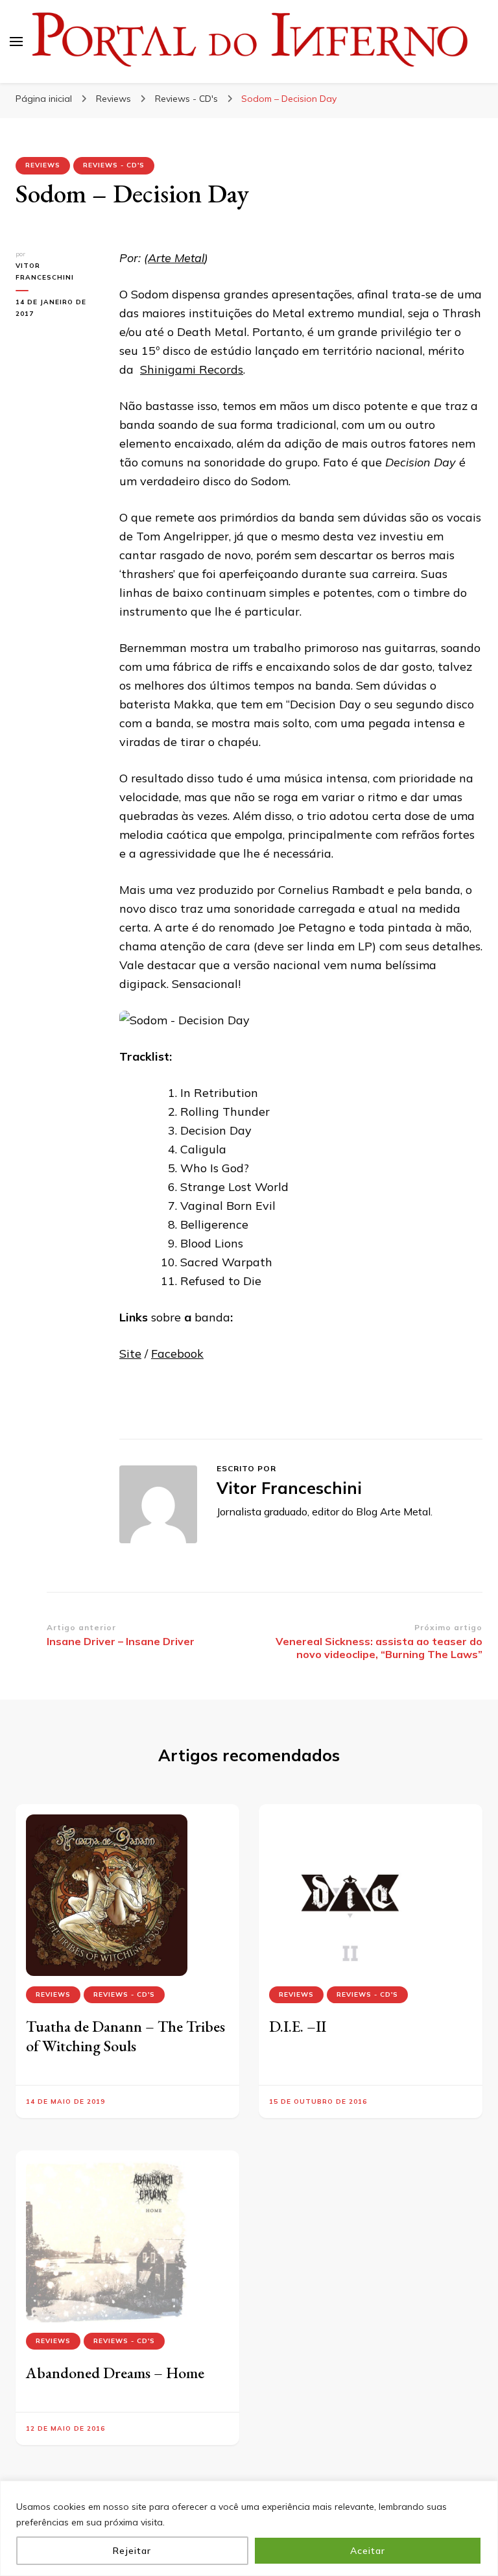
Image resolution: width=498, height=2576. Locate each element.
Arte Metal (176, 258)
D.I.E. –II (298, 2026)
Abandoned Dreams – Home (115, 2373)
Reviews (43, 165)
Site (130, 1354)
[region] (249, 2528)
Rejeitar (132, 2551)
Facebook (177, 1354)
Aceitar (368, 2551)
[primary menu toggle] (16, 42)
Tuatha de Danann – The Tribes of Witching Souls (125, 2036)
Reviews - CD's (114, 165)
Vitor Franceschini (45, 271)
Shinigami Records (192, 369)
